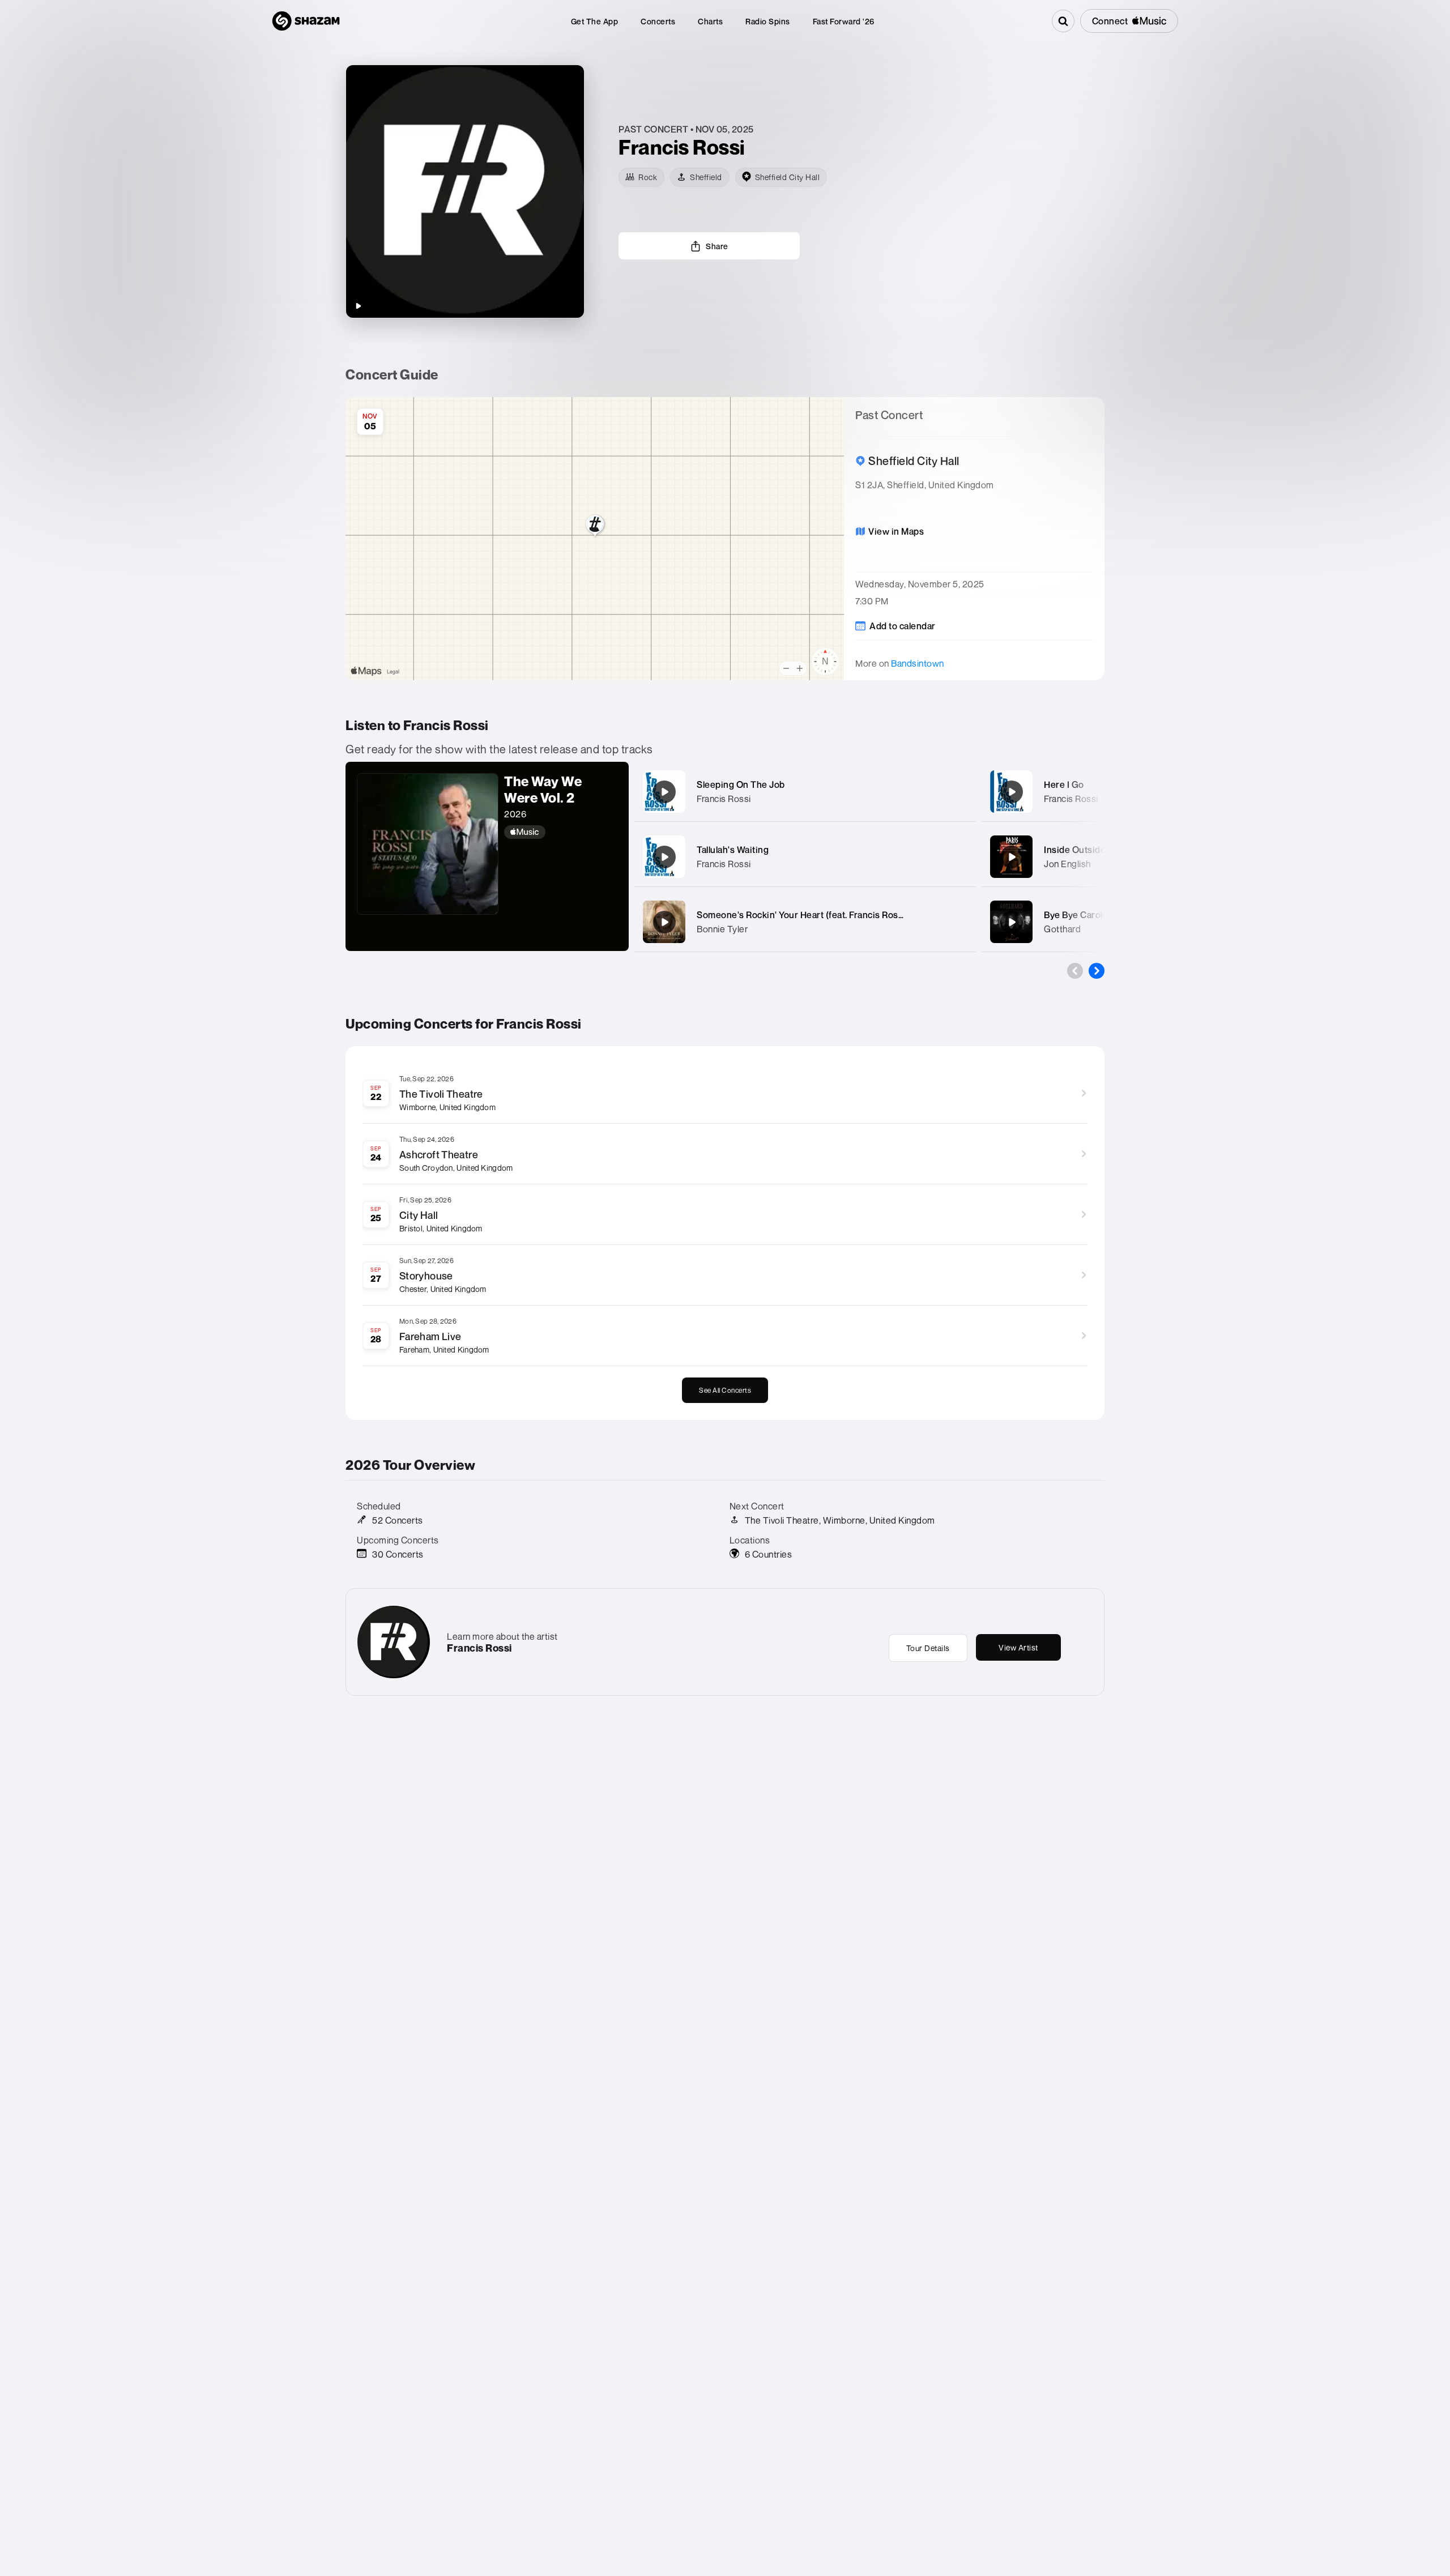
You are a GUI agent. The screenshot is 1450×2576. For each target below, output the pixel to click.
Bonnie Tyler (722, 929)
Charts (710, 21)
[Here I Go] (1012, 792)
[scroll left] (1075, 971)
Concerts (658, 21)
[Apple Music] (561, 832)
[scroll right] (1097, 971)
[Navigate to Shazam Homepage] (306, 21)
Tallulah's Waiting (733, 850)
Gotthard (1062, 929)
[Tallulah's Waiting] (664, 857)
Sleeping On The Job (741, 784)
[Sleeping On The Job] (664, 792)
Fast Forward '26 (844, 21)
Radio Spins (768, 21)
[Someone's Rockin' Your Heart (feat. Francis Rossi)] (664, 922)
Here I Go (1064, 784)
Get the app (595, 21)
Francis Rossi (724, 799)
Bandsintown (918, 663)
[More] (956, 792)
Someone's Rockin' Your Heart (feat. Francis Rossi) (803, 915)
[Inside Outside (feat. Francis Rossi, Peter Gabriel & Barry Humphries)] (1012, 857)
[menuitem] (595, 21)
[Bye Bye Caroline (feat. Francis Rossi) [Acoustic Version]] (1012, 922)
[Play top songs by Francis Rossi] (358, 306)
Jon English (1067, 864)
